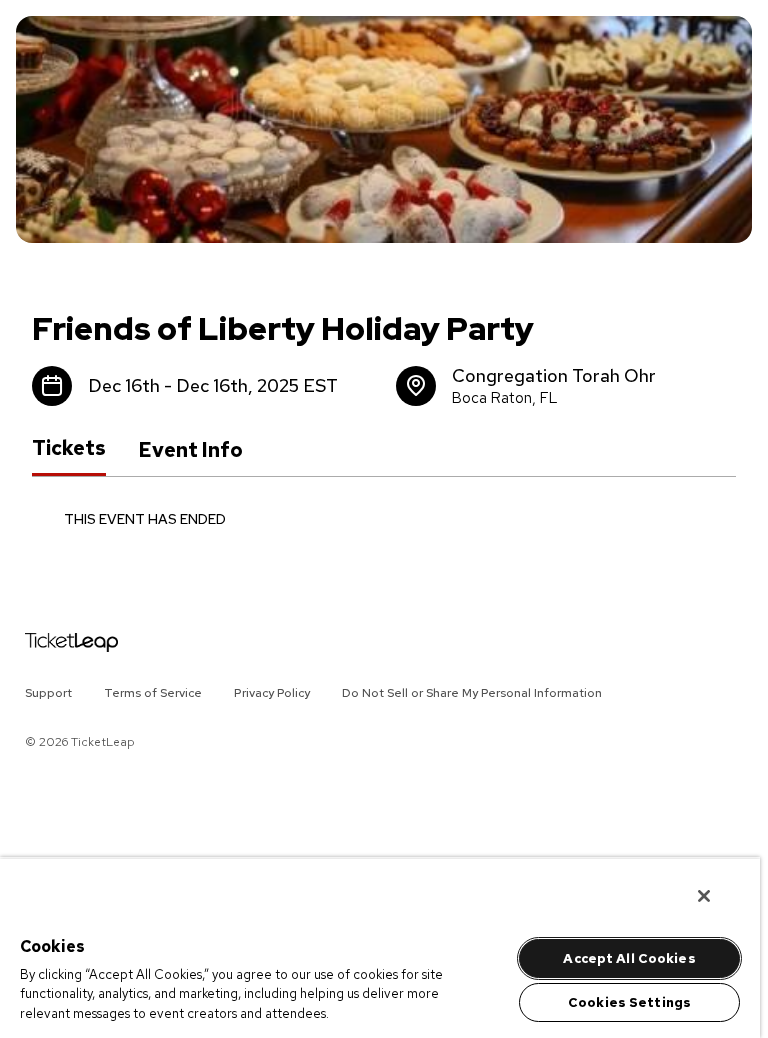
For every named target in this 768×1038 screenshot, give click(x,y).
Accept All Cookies (629, 958)
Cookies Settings (629, 1002)
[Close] (704, 896)
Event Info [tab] (190, 450)
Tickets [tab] (69, 449)
